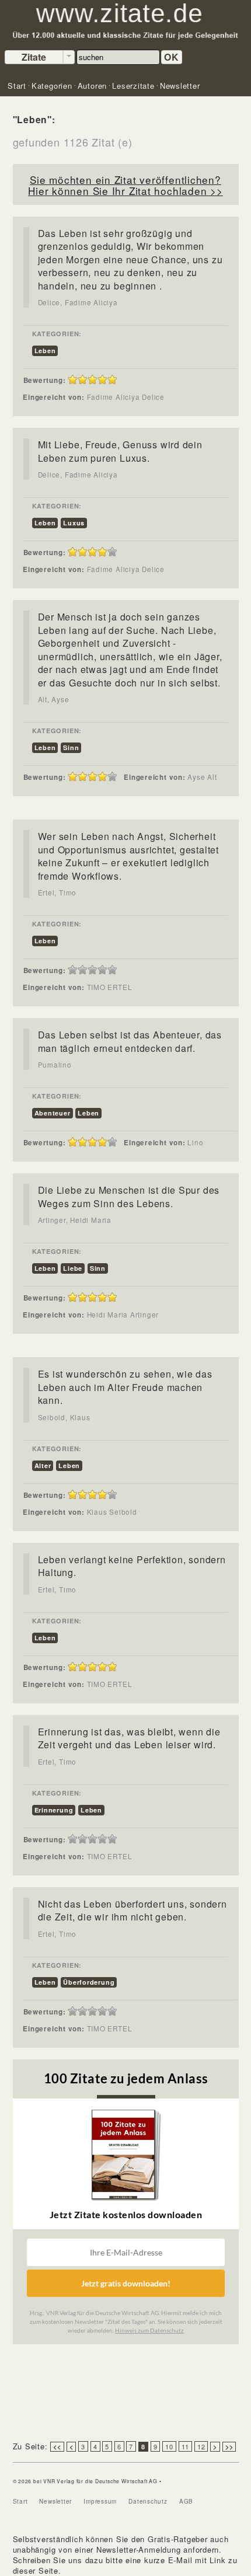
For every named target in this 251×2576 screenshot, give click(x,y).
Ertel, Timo (57, 893)
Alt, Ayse (54, 699)
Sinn (71, 747)
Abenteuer (53, 1113)
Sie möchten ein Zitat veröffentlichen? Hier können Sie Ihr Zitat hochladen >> (125, 185)
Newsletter (55, 2501)
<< (57, 2447)
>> (229, 2447)
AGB (186, 2501)
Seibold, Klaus (64, 1417)
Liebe (73, 1268)
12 (201, 2446)
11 (186, 2446)
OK (172, 57)
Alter (43, 1465)
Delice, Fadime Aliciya (78, 302)
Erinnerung (54, 1810)
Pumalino (55, 1065)
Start (20, 2501)
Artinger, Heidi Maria (75, 1220)
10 (169, 2446)
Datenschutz (148, 2501)
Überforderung (89, 1982)
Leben (45, 351)
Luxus (74, 523)
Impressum (100, 2501)
